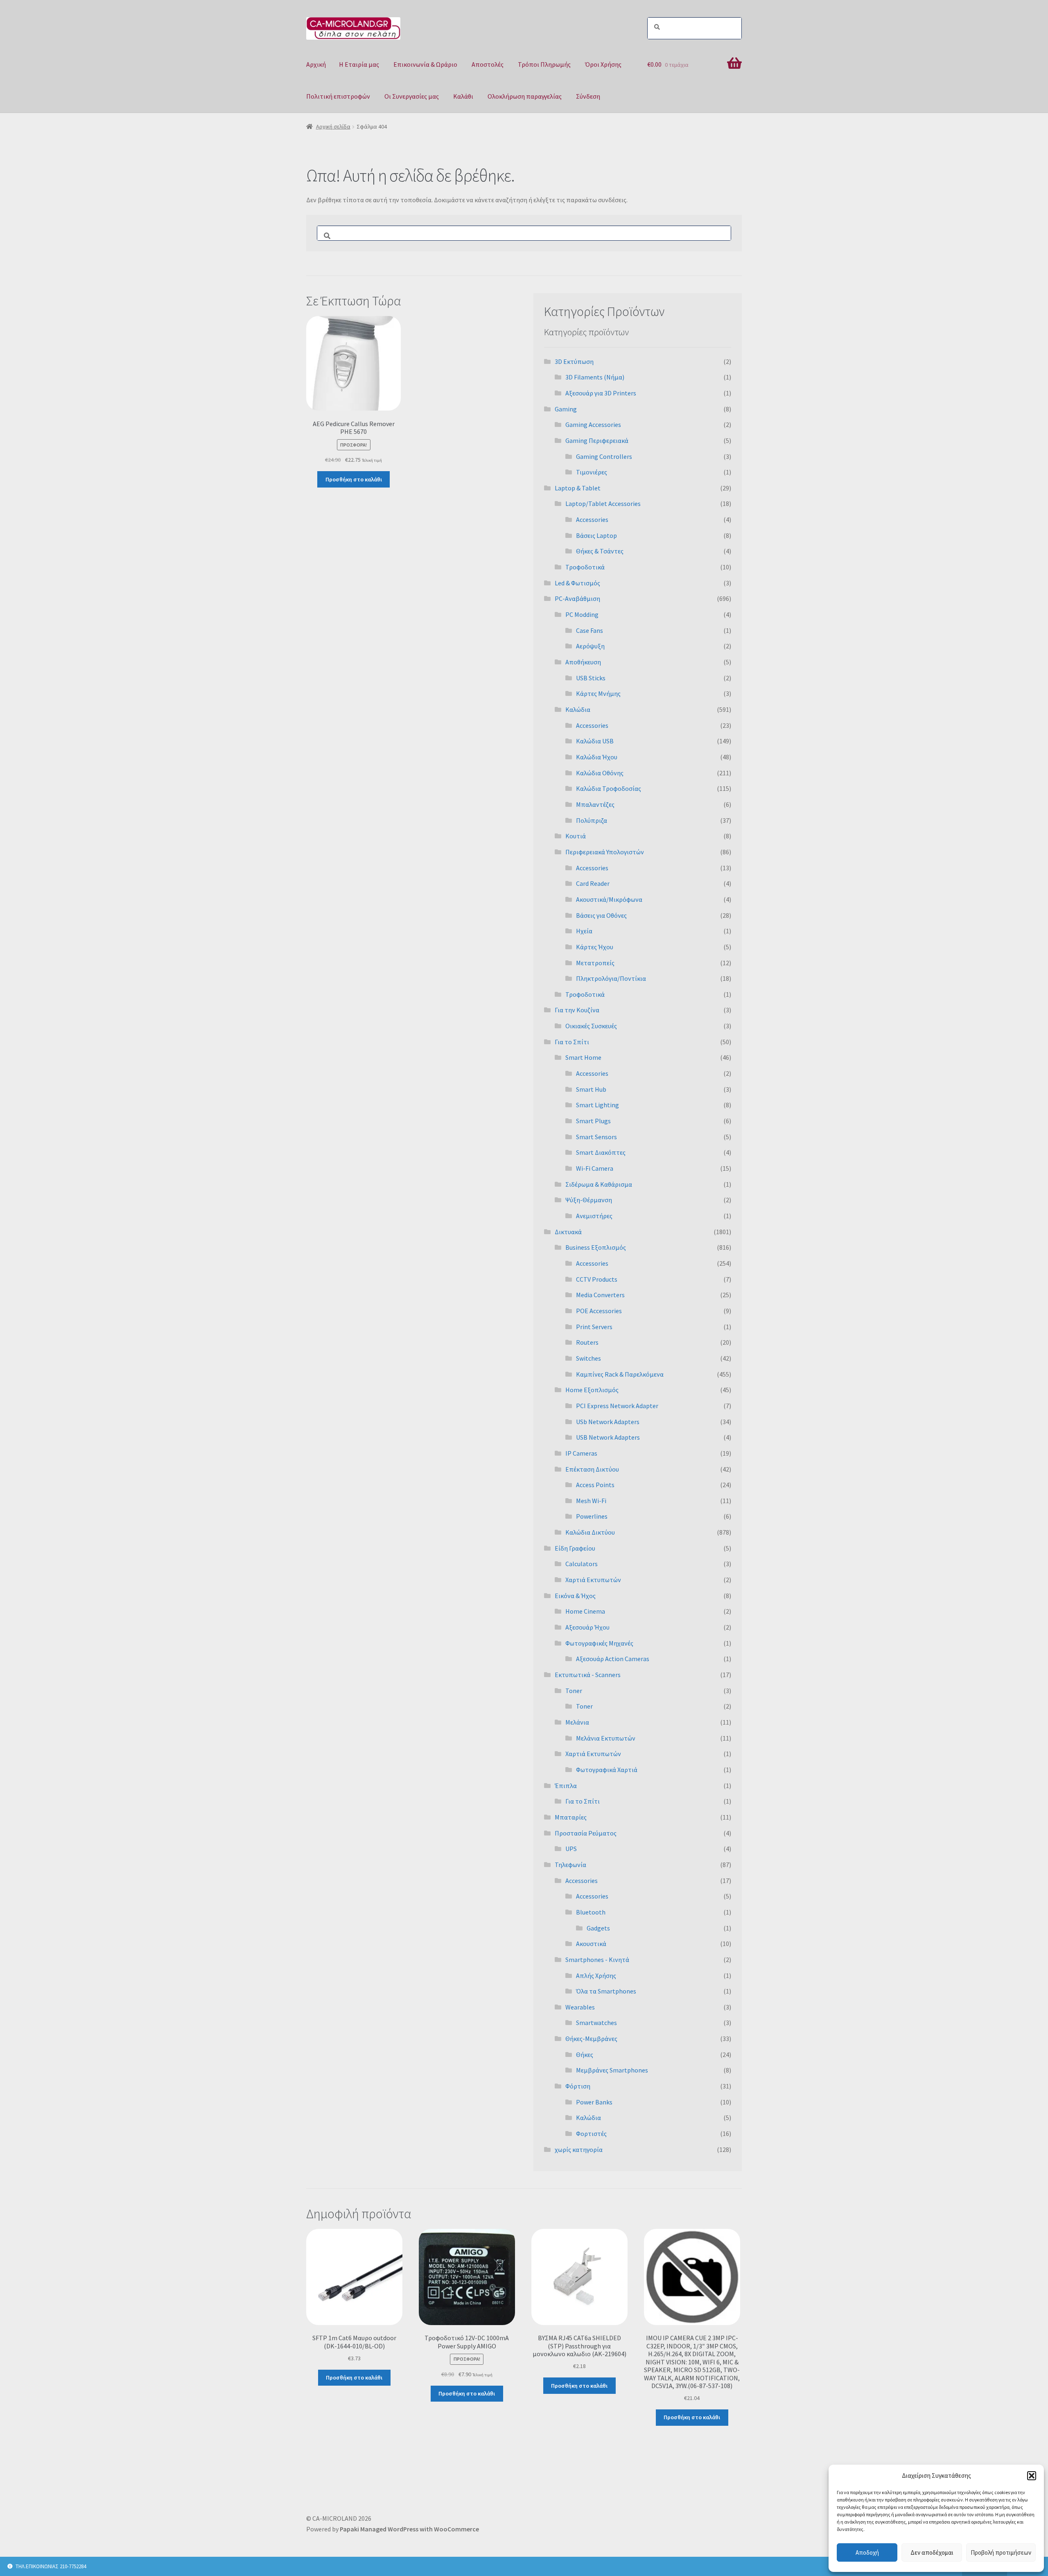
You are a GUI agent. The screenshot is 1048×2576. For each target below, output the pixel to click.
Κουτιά (576, 836)
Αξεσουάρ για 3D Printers (601, 393)
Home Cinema (585, 1611)
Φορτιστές (591, 2133)
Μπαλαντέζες (595, 804)
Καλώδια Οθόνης (600, 773)
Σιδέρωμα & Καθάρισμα (599, 1184)
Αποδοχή (867, 2552)
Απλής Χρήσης (596, 1975)
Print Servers (594, 1327)
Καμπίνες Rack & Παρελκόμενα (620, 1374)
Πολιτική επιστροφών (338, 96)
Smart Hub (591, 1089)
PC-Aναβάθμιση (577, 598)
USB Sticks (591, 678)
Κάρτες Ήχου (595, 947)
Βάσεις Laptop (596, 535)
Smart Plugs (593, 1121)
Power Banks (594, 2102)
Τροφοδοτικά (585, 567)
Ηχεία (584, 931)
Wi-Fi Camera (595, 1168)
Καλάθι (463, 96)
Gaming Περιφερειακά (597, 440)
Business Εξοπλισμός (596, 1247)
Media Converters (600, 1295)
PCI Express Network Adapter (617, 1406)
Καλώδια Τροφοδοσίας (609, 788)
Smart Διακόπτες (601, 1152)
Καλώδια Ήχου (597, 757)
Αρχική (316, 64)
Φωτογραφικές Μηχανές (599, 1643)
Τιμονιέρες (592, 472)
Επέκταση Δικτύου (592, 1469)
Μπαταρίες (571, 1817)
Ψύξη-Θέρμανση (589, 1200)
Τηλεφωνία (570, 1865)
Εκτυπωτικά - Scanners (588, 1675)
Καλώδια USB (595, 741)
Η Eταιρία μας (359, 64)
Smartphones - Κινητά (597, 1960)
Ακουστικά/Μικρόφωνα (609, 899)
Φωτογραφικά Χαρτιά (607, 1770)
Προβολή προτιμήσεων (1001, 2552)
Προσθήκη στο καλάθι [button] (354, 479)
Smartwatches (596, 2023)
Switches (588, 1358)
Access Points (595, 1485)
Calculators (582, 1564)
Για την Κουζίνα (577, 1010)
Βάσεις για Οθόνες (601, 915)
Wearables (580, 2007)
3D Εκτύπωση (574, 361)
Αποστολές (488, 64)
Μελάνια (577, 1722)
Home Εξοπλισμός (592, 1390)
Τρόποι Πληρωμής (544, 64)
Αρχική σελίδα (333, 126)
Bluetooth (591, 1912)
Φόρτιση (578, 2086)
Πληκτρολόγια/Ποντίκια (611, 978)
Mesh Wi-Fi (591, 1501)
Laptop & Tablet (578, 488)
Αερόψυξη (590, 646)
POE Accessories (599, 1311)
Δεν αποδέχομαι (932, 2552)
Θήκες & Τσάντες (600, 551)
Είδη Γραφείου (575, 1548)
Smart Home (583, 1057)
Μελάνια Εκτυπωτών (606, 1738)
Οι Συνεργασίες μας (412, 96)
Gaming (566, 409)
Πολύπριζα (592, 820)
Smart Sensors (596, 1137)
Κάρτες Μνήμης (598, 693)
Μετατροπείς (595, 963)
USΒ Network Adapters (608, 1437)
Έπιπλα (566, 1786)
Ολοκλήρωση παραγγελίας (525, 96)
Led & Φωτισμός (577, 583)
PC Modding (582, 614)
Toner (574, 1691)
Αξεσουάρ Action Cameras (613, 1659)
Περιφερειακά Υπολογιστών (605, 852)
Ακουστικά (591, 1944)
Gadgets (598, 1928)
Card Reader (593, 883)
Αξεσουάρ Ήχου (587, 1627)
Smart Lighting (597, 1105)
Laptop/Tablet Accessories (603, 503)
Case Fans (589, 630)
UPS (571, 1849)
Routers (587, 1342)
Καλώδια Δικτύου (590, 1532)
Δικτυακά (568, 1232)
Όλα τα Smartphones (606, 1991)
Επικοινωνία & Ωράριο (425, 64)
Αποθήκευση (583, 662)
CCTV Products (597, 1279)
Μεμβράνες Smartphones (612, 2070)
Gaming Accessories (593, 424)
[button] (1032, 2476)
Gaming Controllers (604, 456)
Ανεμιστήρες (594, 1216)
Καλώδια (578, 709)
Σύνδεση (588, 96)
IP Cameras (581, 1453)
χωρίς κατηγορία (579, 2149)
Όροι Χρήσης (603, 64)
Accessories (592, 519)
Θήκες (585, 2054)
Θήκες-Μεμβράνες (591, 2039)
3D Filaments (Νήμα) (595, 377)
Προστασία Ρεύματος (586, 1833)
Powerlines (592, 1516)
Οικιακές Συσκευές (591, 1026)
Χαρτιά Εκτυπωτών (593, 1580)
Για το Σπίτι (572, 1042)
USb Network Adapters (608, 1422)
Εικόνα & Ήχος (575, 1596)
